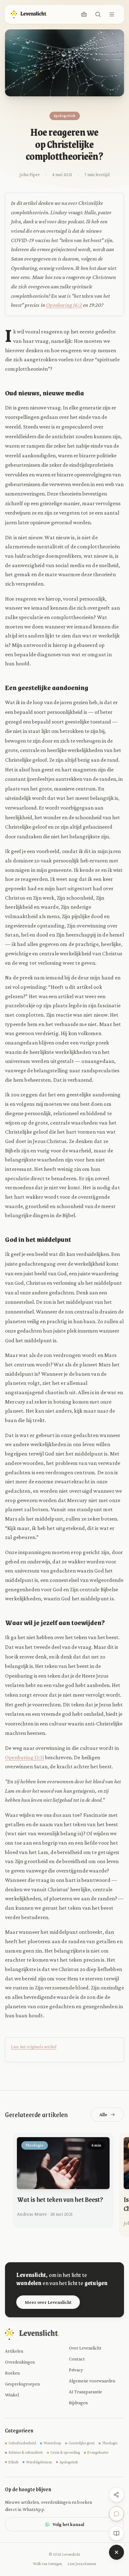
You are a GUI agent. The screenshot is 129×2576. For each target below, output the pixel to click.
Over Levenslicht (85, 2348)
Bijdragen (78, 2403)
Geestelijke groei (82, 2443)
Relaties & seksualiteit (26, 2452)
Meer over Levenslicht (48, 2302)
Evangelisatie (98, 2452)
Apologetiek (69, 2462)
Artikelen (14, 2351)
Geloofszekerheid (22, 2443)
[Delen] (116, 2495)
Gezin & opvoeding (65, 2452)
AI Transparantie (85, 2392)
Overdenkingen (20, 2362)
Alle (103, 2114)
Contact (77, 2359)
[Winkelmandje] (84, 14)
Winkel (12, 2395)
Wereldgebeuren (39, 2462)
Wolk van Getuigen (47, 2564)
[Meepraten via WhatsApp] (116, 2514)
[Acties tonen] (116, 2552)
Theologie (110, 2443)
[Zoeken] (98, 14)
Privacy (76, 2370)
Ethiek (13, 2462)
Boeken (12, 2373)
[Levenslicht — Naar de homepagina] (29, 14)
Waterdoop (52, 2443)
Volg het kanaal (68, 2524)
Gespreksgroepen (22, 2384)
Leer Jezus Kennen (82, 2564)
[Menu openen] (112, 14)
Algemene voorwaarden (92, 2381)
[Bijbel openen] (116, 2533)
